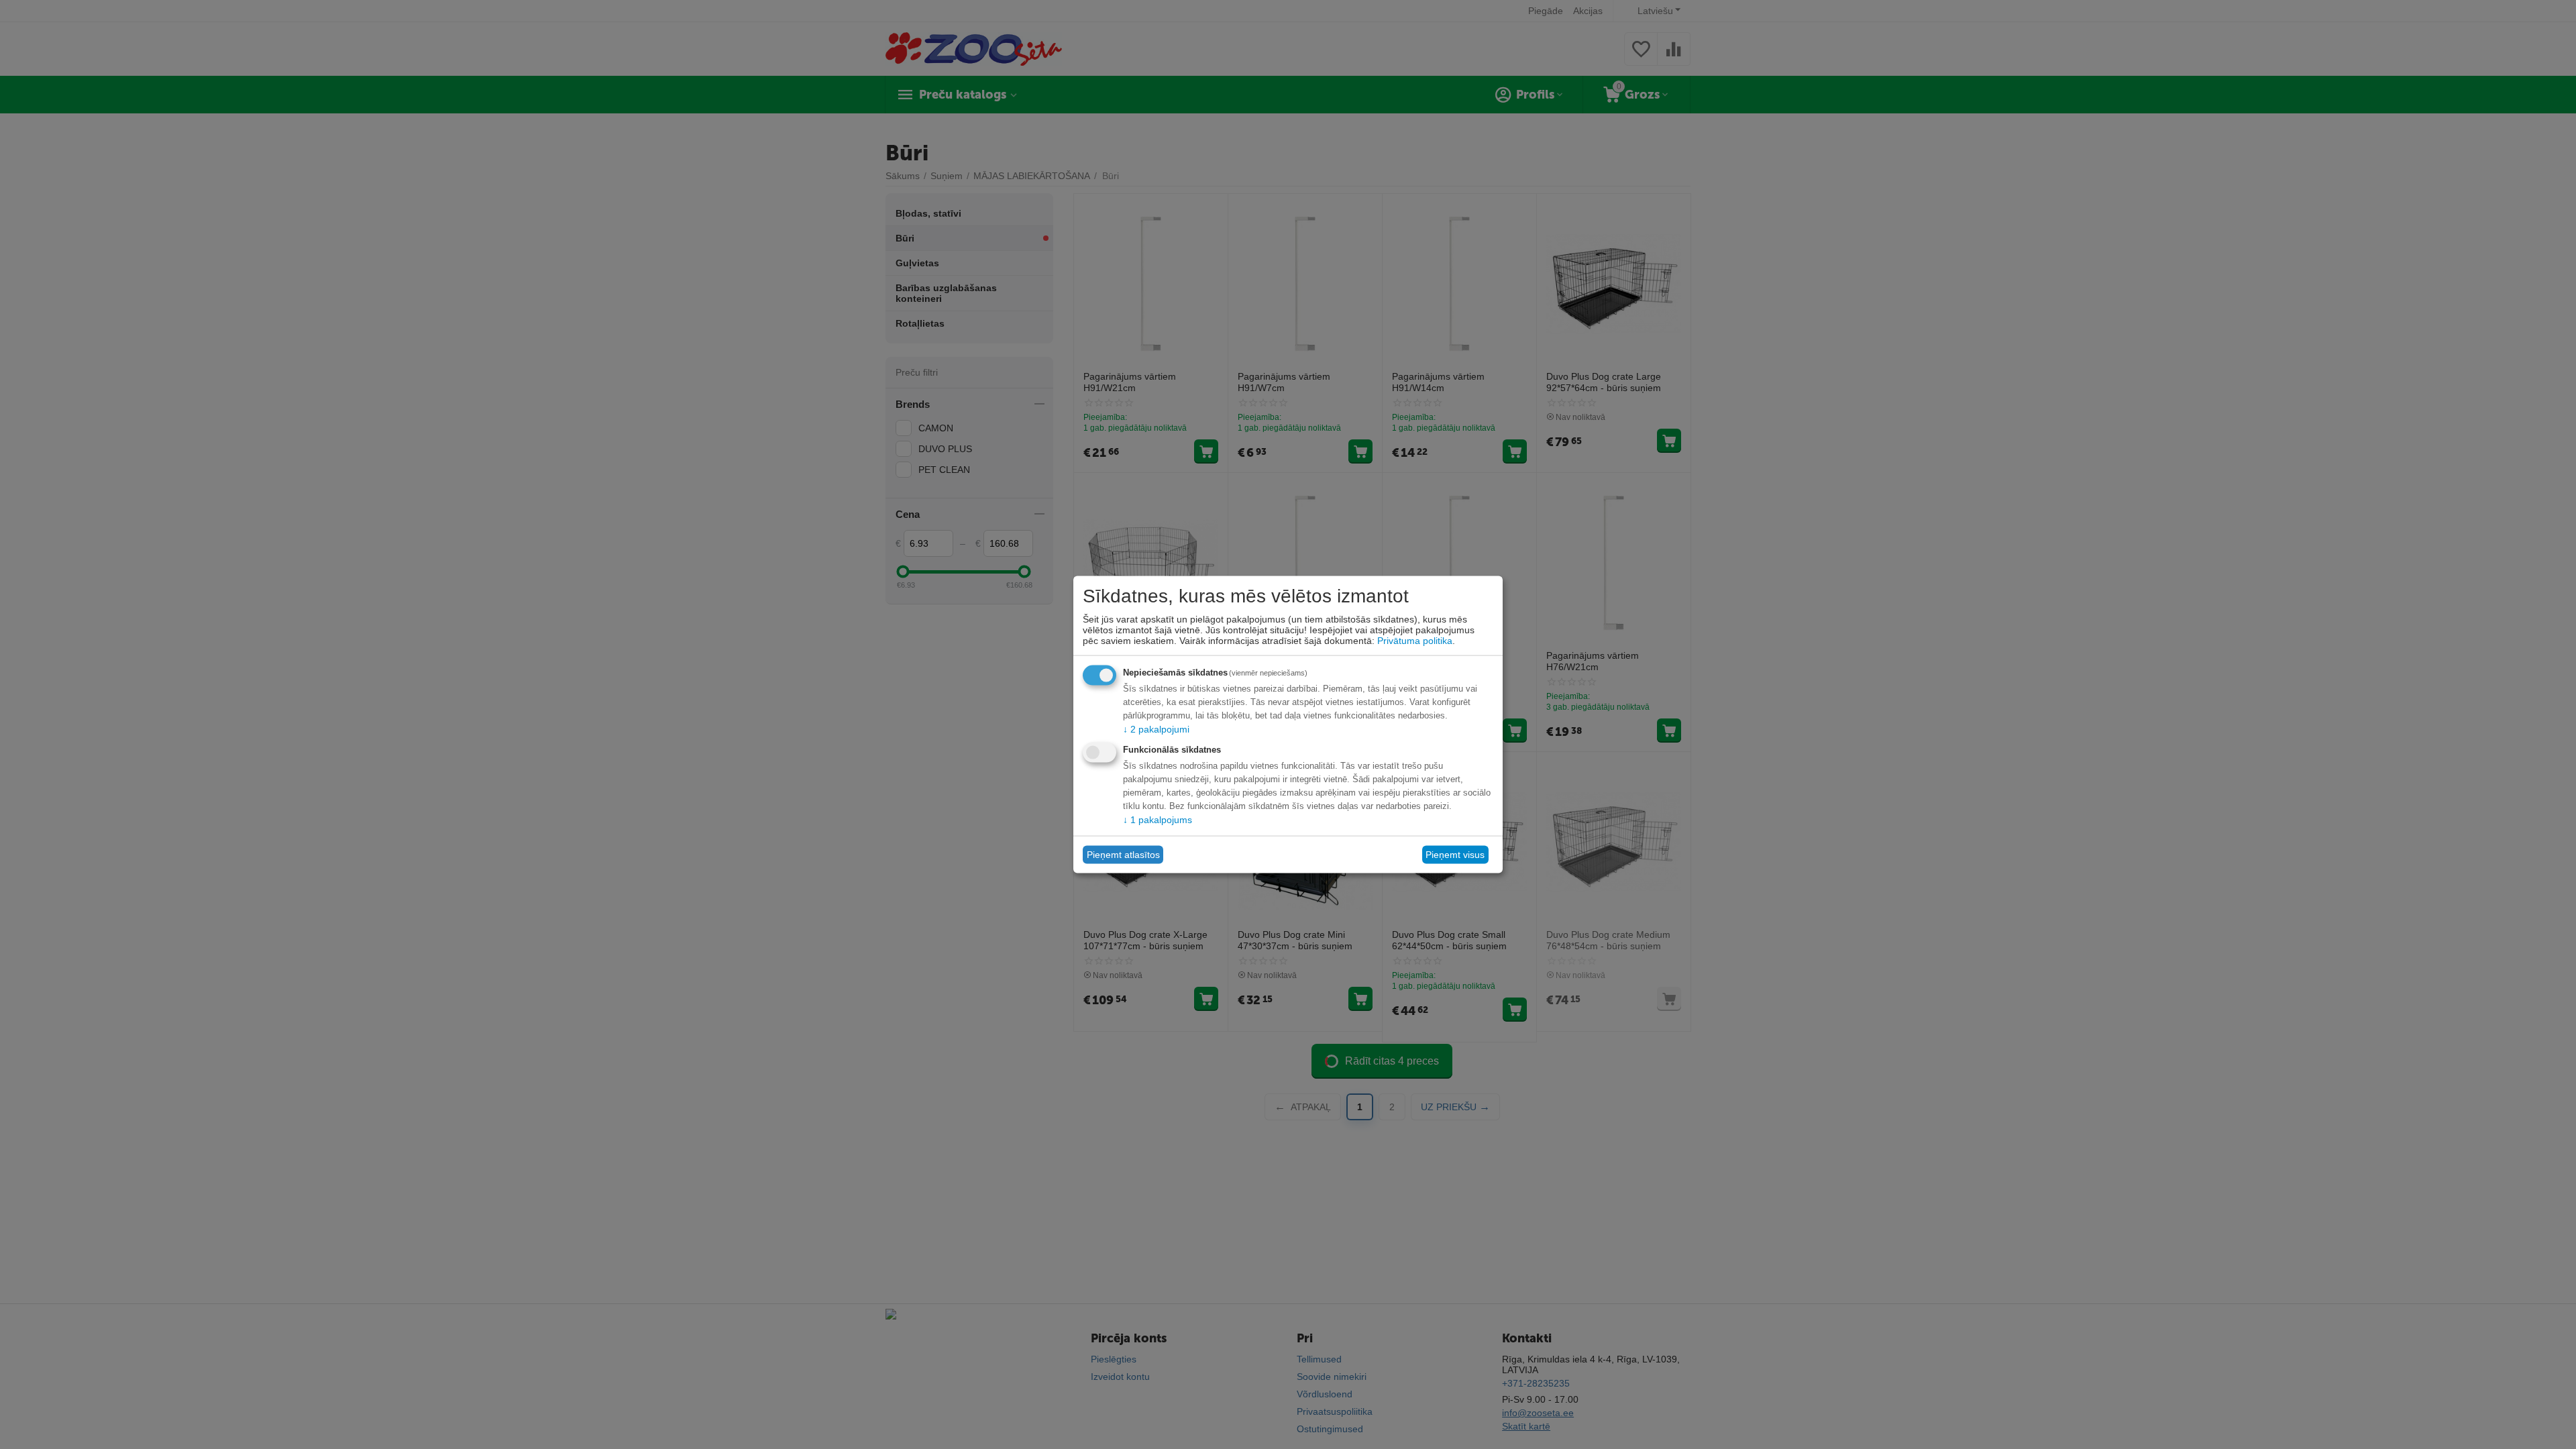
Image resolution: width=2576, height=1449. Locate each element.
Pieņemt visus (1455, 855)
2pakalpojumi (1156, 729)
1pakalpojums (1158, 819)
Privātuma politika (1415, 640)
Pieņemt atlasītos (1123, 855)
